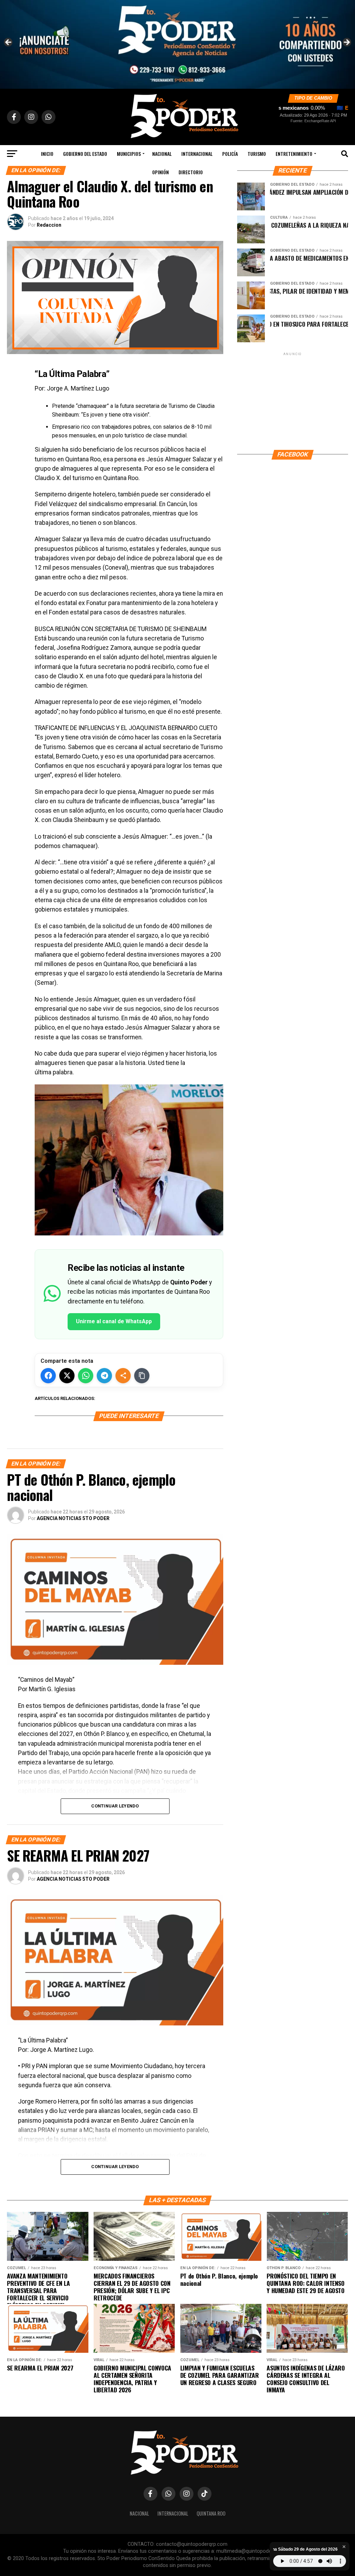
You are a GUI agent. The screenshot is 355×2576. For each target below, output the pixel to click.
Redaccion (49, 225)
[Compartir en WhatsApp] (86, 1376)
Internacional (197, 154)
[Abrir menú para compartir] (123, 1376)
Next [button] (346, 43)
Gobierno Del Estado (85, 154)
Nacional (162, 154)
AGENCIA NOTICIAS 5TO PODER (73, 1518)
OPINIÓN (161, 172)
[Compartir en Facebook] (48, 1376)
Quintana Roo (211, 2513)
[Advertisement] (293, 401)
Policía (230, 154)
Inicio (47, 154)
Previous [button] (9, 43)
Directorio (191, 172)
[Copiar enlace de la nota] (142, 1376)
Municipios (129, 154)
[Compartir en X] (67, 1376)
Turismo (257, 154)
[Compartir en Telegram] (104, 1376)
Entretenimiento (294, 154)
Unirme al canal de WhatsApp (114, 1321)
